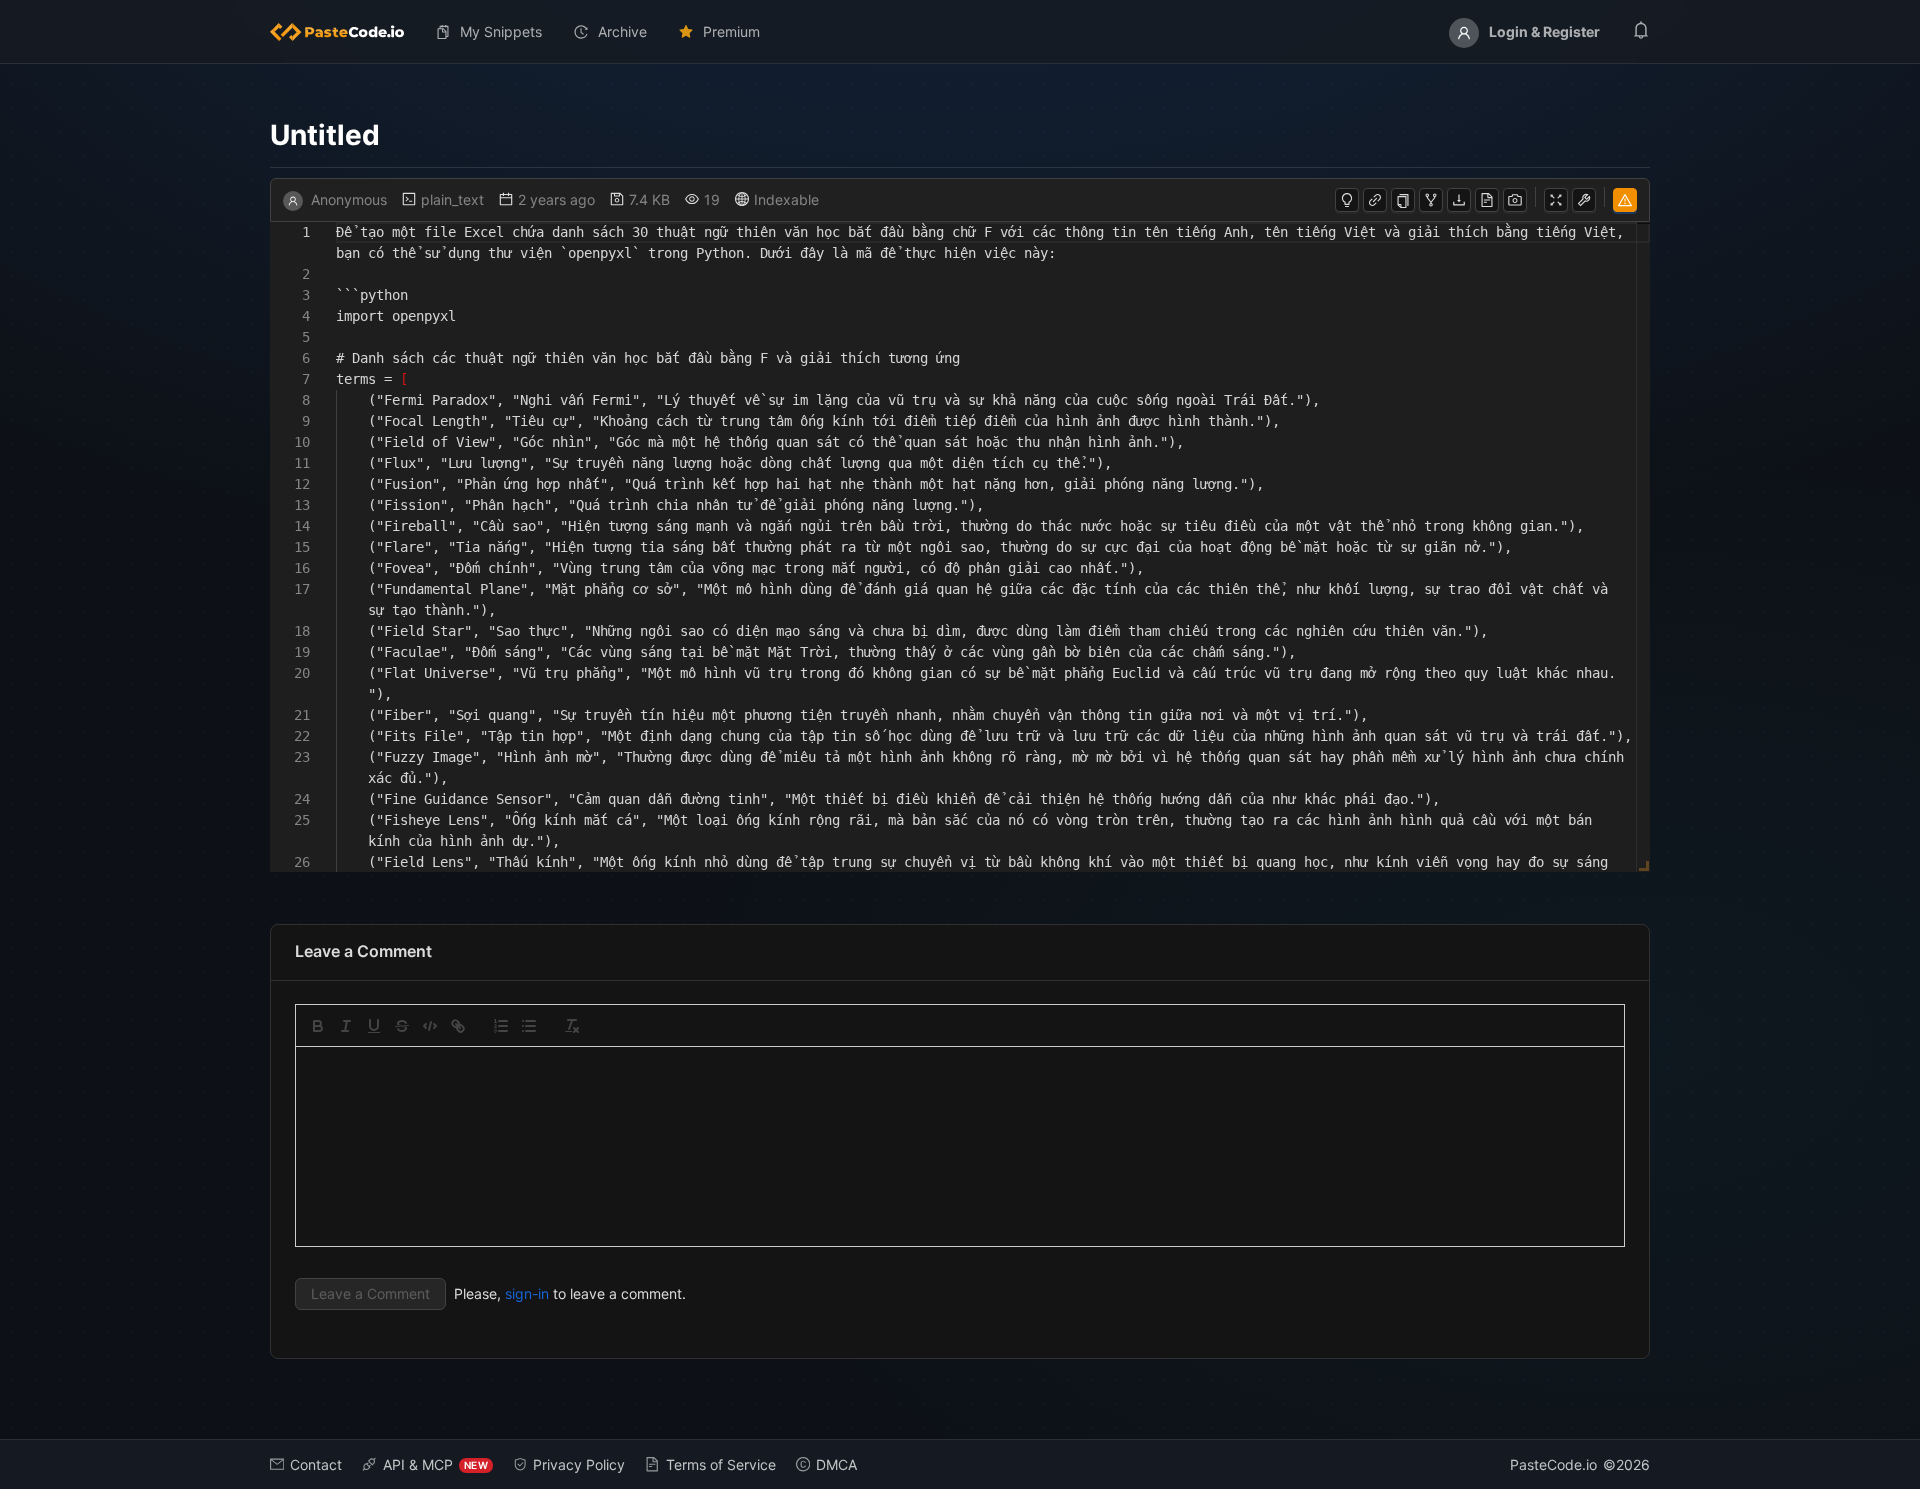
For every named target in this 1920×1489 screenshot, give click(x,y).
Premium (731, 31)
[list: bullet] (529, 1026)
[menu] (960, 32)
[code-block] (430, 1026)
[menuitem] (345, 32)
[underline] (374, 1026)
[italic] (346, 1026)
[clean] (572, 1026)
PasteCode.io (1553, 1464)
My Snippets (501, 31)
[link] (458, 1026)
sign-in (527, 1293)
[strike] (402, 1026)
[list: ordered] (501, 1026)
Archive (622, 31)
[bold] (318, 1026)
